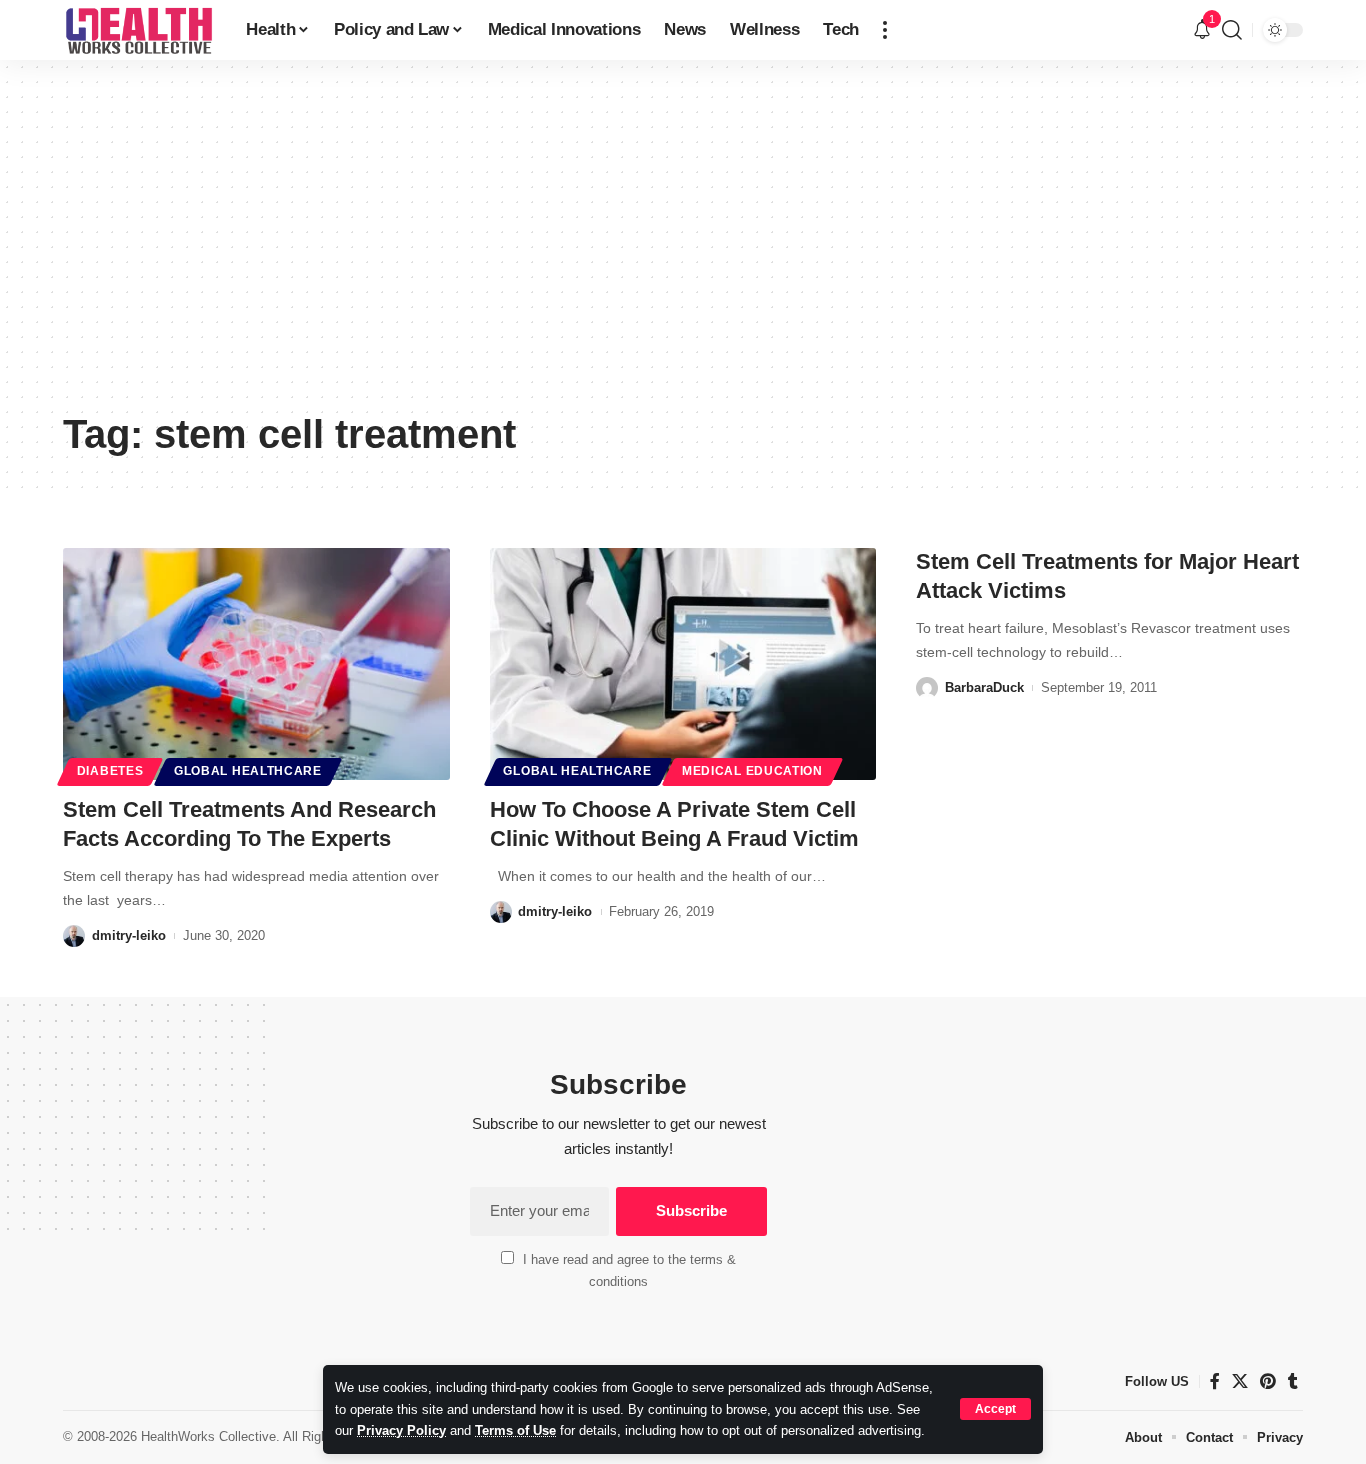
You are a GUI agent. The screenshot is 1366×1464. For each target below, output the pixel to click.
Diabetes (110, 771)
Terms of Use (515, 1430)
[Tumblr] (1293, 1381)
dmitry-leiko (129, 935)
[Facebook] (1215, 1381)
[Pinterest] (1268, 1381)
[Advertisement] (683, 250)
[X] (1240, 1381)
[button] (995, 1409)
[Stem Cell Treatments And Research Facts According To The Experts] (256, 664)
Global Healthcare (248, 771)
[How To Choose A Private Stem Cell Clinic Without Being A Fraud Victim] (683, 664)
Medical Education (752, 771)
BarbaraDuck (984, 687)
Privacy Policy (401, 1430)
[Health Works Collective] (138, 30)
